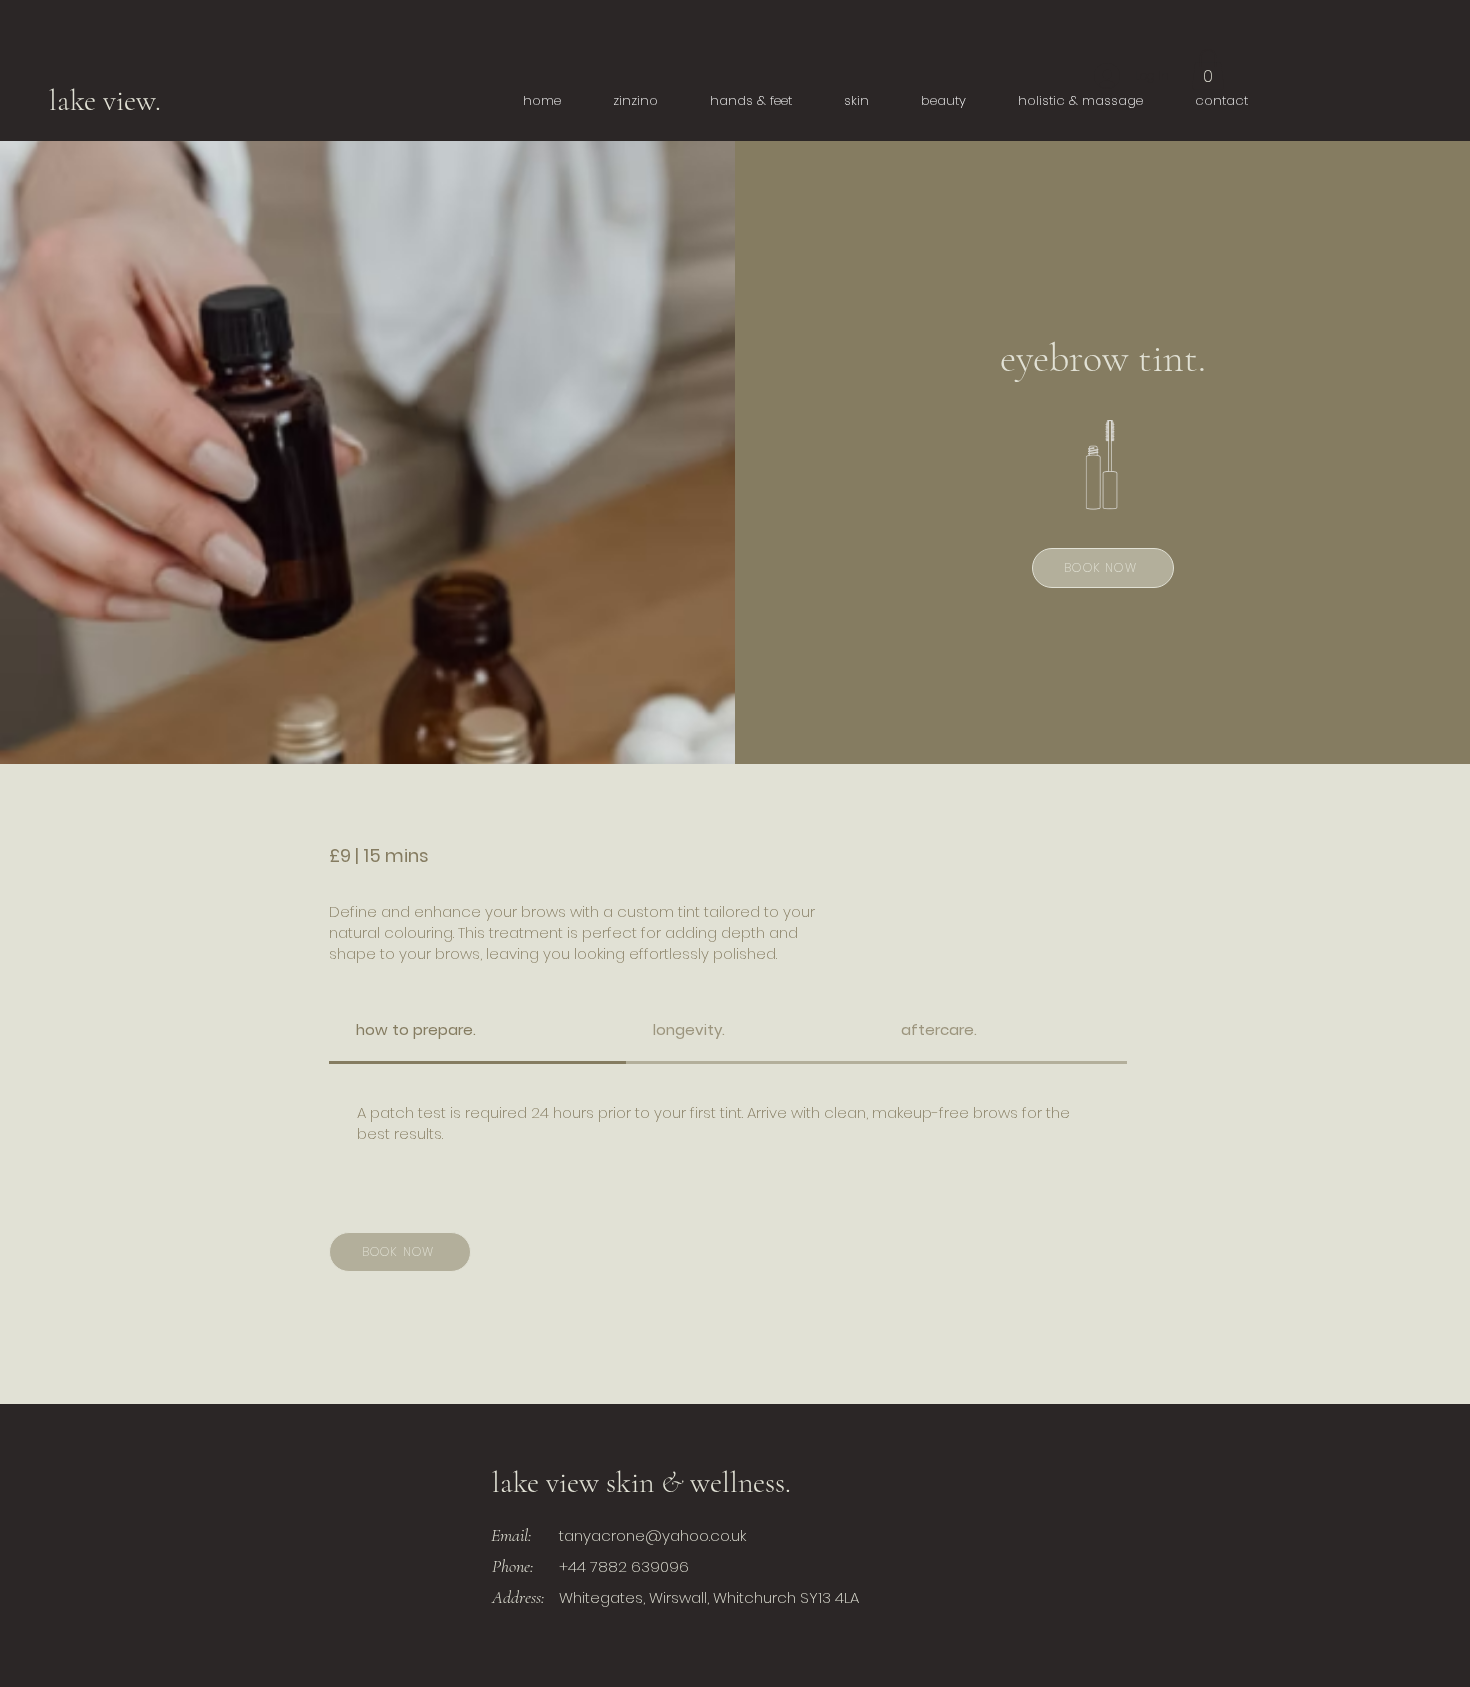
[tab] (477, 1031)
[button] (1208, 69)
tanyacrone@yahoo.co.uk (652, 1535)
